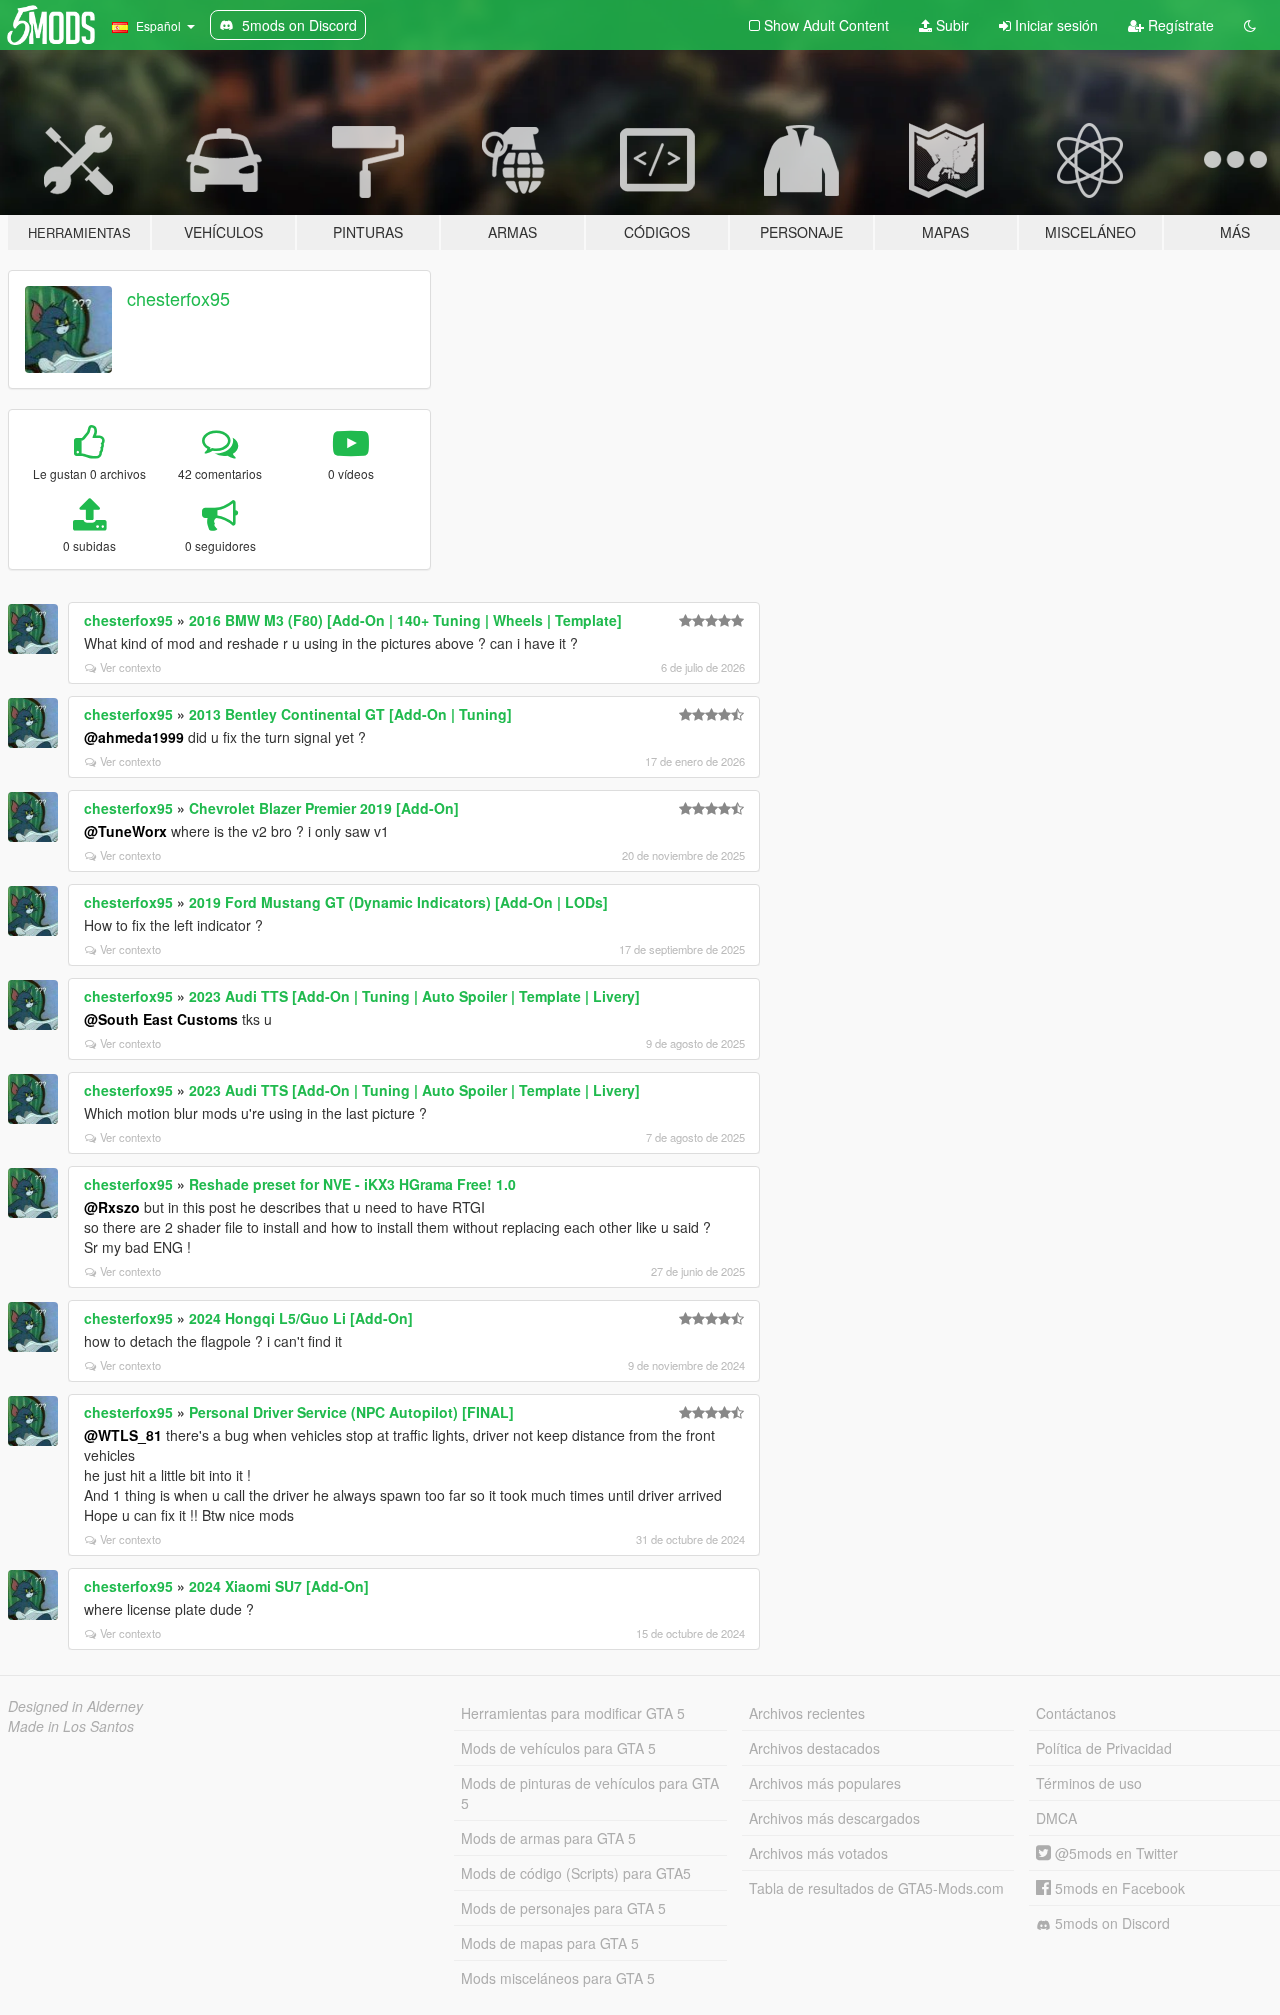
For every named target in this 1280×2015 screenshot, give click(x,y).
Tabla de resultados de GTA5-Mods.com (876, 1888)
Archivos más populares (825, 1783)
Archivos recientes (807, 1713)
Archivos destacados (814, 1748)
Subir (950, 25)
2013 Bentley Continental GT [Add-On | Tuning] (350, 714)
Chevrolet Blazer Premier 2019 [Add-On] (324, 808)
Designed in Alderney (75, 1706)
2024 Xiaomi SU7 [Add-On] (279, 1586)
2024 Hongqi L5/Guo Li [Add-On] (301, 1318)
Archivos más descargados (834, 1818)
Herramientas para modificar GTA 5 (573, 1713)
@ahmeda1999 (134, 737)
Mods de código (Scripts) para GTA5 (576, 1873)
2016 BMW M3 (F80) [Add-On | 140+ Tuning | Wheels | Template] (405, 620)
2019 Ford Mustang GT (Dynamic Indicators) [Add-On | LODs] (398, 902)
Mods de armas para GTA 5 (548, 1838)
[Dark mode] (1250, 25)
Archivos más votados (818, 1853)
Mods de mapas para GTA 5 (550, 1943)
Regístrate (1179, 25)
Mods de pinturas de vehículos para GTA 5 (590, 1793)
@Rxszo (112, 1207)
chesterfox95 (178, 298)
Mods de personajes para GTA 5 (563, 1908)
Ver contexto (130, 667)
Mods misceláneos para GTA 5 (558, 1978)
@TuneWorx (125, 831)
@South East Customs (161, 1019)
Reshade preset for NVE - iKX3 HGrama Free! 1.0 (352, 1184)
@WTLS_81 (123, 1435)
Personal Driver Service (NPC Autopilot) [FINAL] (351, 1412)
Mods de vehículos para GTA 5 (558, 1748)
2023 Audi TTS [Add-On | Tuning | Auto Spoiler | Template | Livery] (414, 996)
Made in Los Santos (71, 1726)
